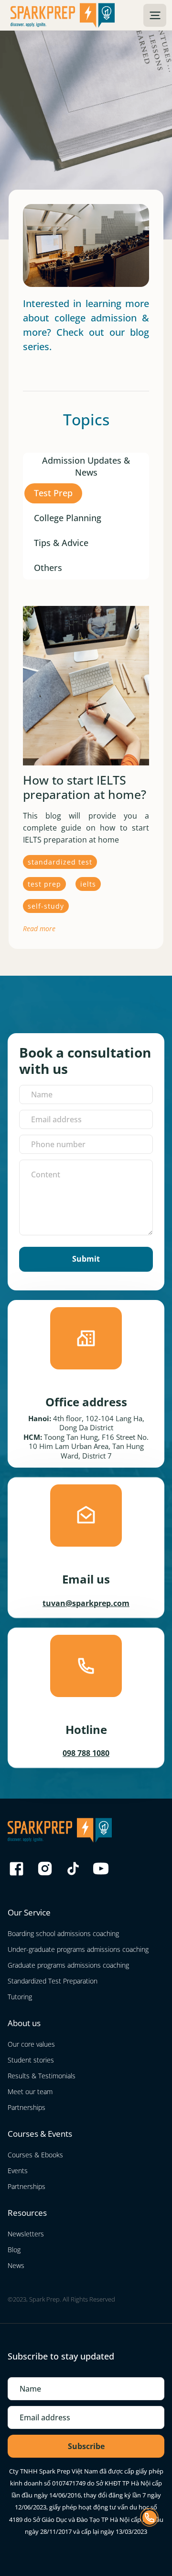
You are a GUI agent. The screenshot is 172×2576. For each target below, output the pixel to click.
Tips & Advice (61, 543)
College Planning (68, 518)
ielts (88, 884)
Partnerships (27, 2107)
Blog (14, 2250)
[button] (155, 15)
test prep (44, 884)
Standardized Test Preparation (53, 1981)
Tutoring (20, 1997)
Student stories (31, 2060)
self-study (46, 906)
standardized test (60, 862)
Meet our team (30, 2092)
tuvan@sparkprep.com (86, 1603)
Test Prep (53, 493)
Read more (39, 929)
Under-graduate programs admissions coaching (78, 1949)
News (16, 2265)
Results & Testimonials (42, 2076)
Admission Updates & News (86, 464)
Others (48, 568)
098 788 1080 (86, 1753)
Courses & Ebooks (35, 2155)
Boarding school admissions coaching (63, 1933)
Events (18, 2171)
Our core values (31, 2044)
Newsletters (26, 2234)
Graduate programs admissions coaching (68, 1965)
